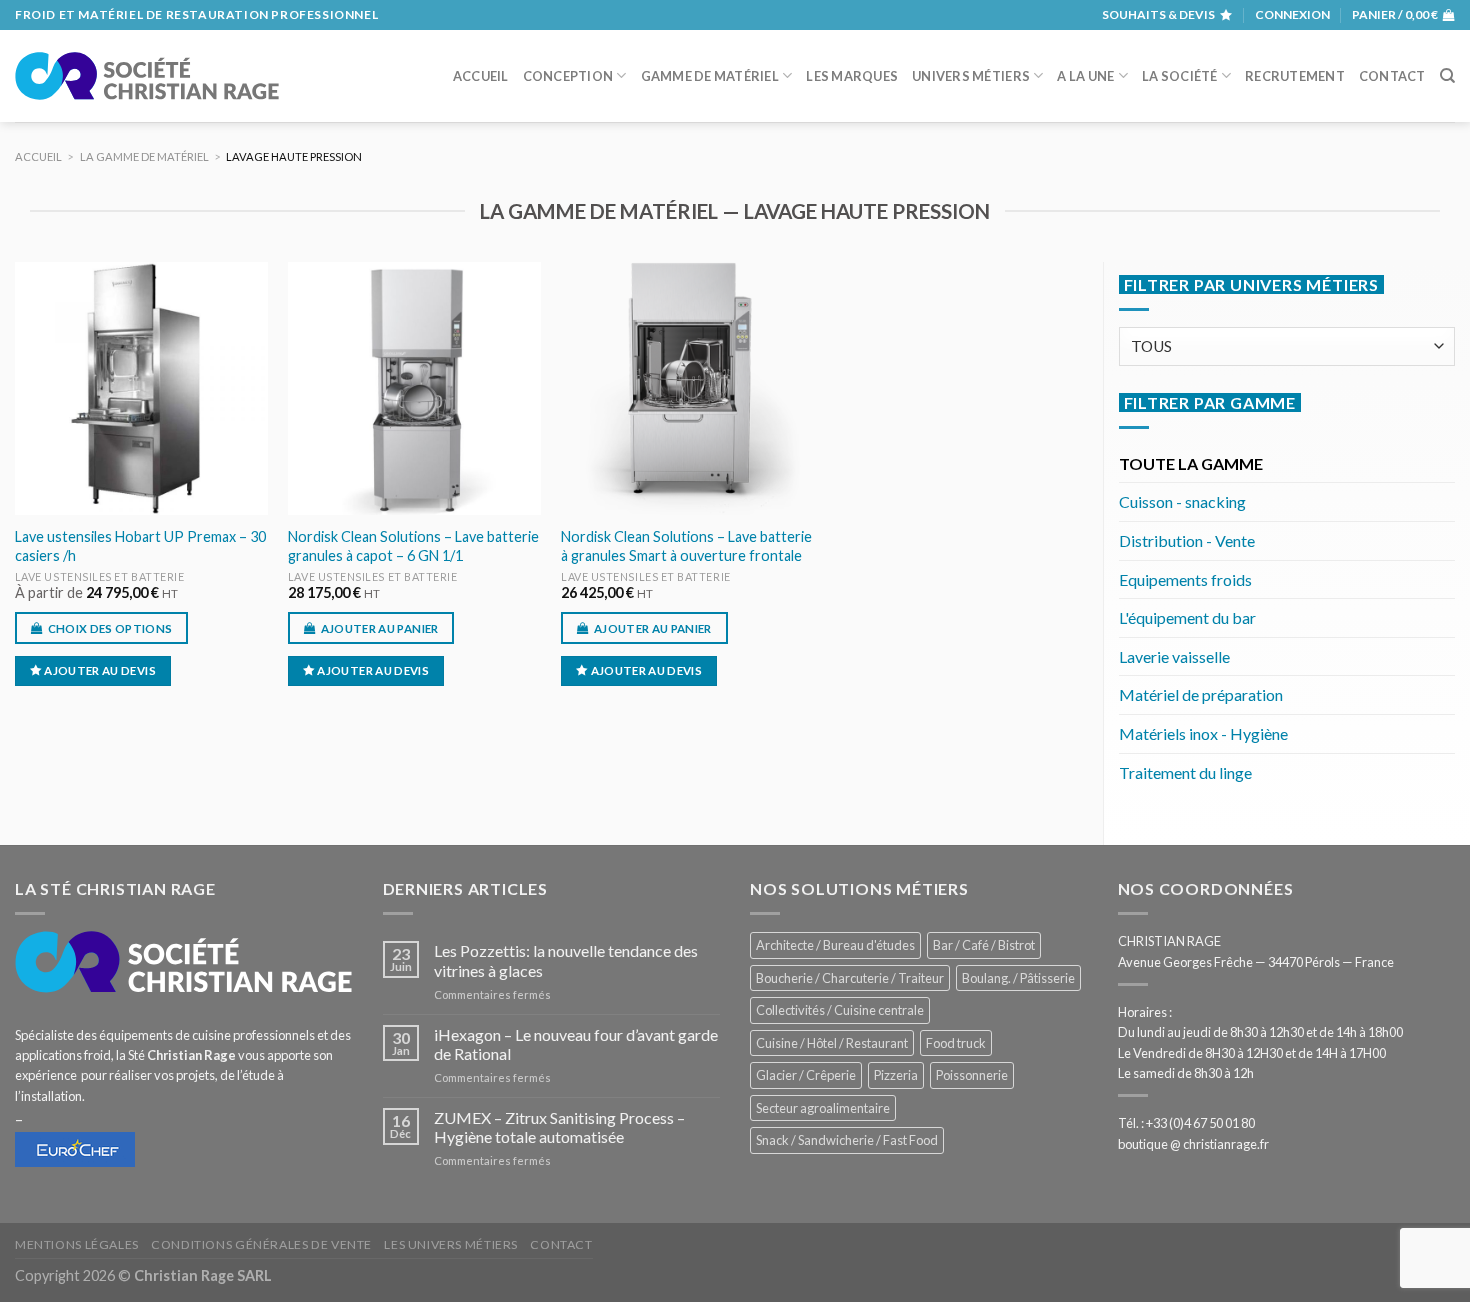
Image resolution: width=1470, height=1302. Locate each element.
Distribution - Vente (1187, 540)
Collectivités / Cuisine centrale (840, 1010)
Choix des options (110, 628)
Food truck (956, 1043)
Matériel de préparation (1201, 694)
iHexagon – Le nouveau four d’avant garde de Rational (576, 1044)
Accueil (481, 76)
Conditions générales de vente (261, 1244)
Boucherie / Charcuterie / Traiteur (850, 978)
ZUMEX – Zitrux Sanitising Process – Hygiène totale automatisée (559, 1127)
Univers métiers (971, 76)
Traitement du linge (1185, 772)
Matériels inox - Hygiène (1203, 733)
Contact (1392, 76)
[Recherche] (1447, 76)
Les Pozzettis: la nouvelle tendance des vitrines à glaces (566, 960)
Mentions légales (77, 1244)
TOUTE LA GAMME (1191, 463)
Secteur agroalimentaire (823, 1108)
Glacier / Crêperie (806, 1075)
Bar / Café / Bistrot (984, 945)
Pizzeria (896, 1075)
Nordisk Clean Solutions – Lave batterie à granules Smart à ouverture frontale (686, 546)
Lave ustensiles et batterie (100, 576)
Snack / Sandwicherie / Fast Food (847, 1140)
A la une (1085, 76)
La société (1180, 76)
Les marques (852, 76)
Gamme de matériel (710, 76)
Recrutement (1295, 76)
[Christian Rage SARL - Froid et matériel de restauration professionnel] (147, 76)
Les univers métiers (451, 1244)
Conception (568, 76)
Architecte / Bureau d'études (835, 945)
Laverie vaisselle (1174, 656)
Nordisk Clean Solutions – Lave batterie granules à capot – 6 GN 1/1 (413, 546)
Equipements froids (1185, 579)
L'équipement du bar (1187, 617)
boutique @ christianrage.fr (1193, 1144)
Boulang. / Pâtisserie (1018, 978)
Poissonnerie (972, 1075)
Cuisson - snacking (1182, 501)
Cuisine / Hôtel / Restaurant (832, 1043)
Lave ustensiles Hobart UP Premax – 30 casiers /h (140, 546)
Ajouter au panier (380, 628)
